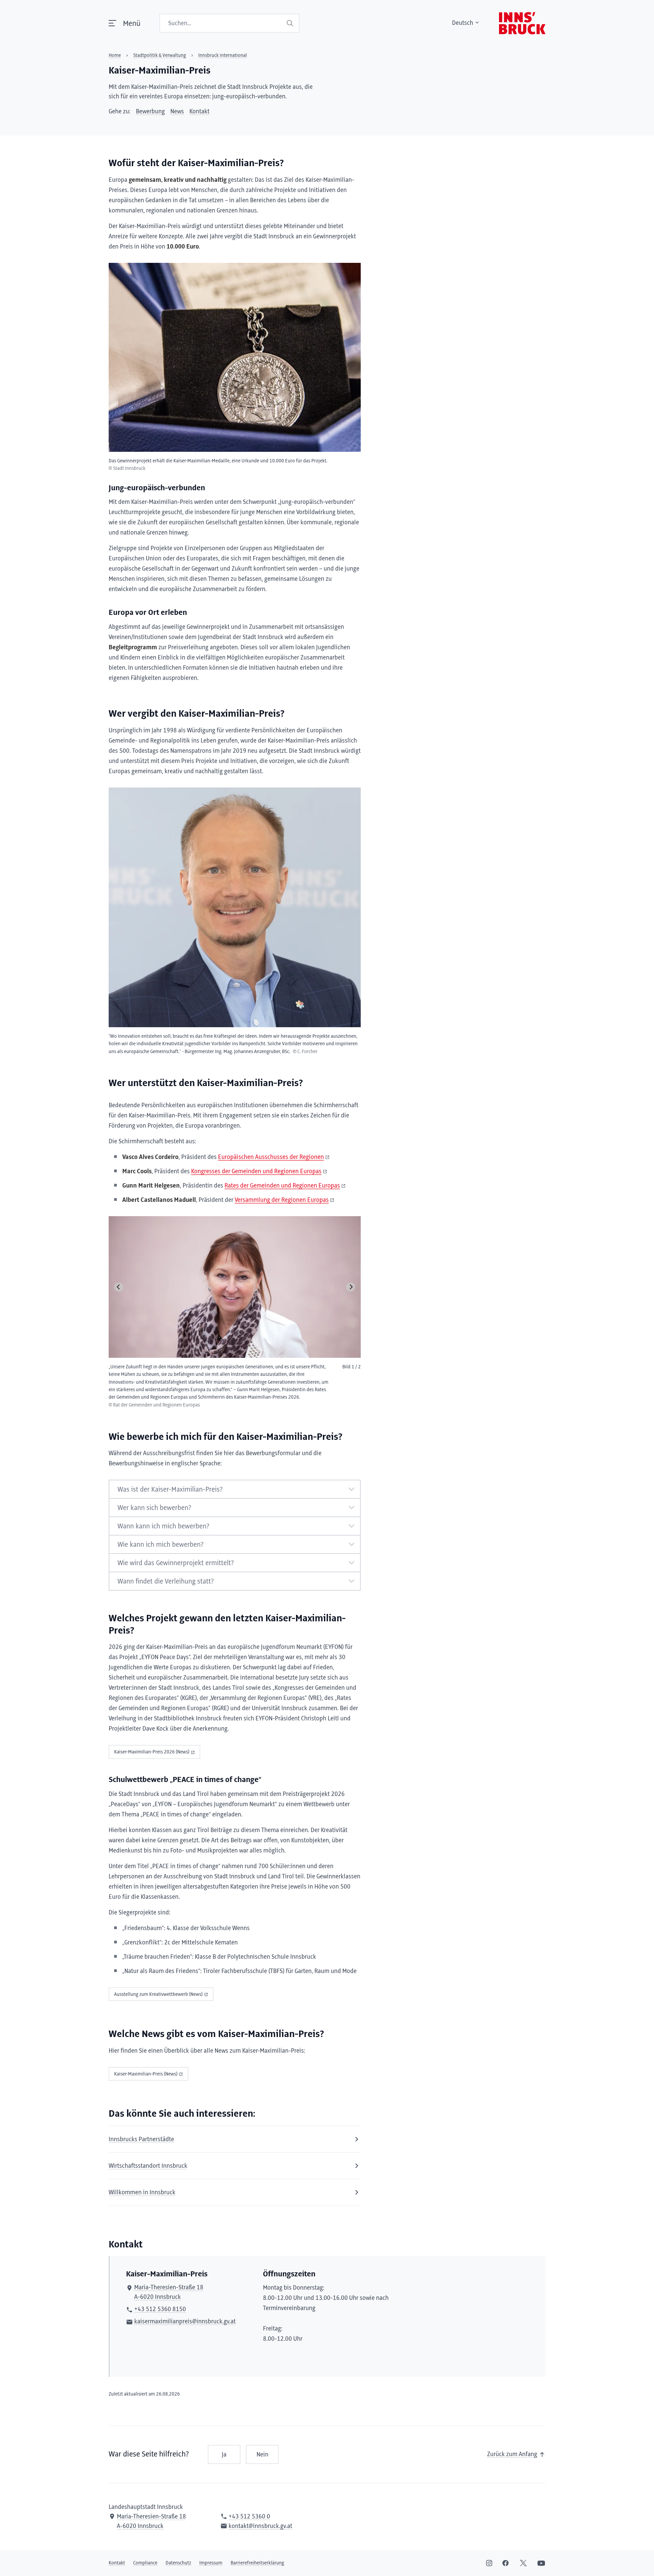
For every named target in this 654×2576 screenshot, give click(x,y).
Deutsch (463, 23)
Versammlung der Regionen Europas (282, 1200)
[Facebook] (505, 2563)
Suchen (291, 23)
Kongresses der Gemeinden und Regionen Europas (256, 1172)
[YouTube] (541, 2563)
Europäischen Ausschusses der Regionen (271, 1157)
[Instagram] (489, 2563)
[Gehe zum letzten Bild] (119, 1287)
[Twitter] (523, 2563)
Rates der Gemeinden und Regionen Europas (282, 1186)
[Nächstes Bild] (351, 1287)
